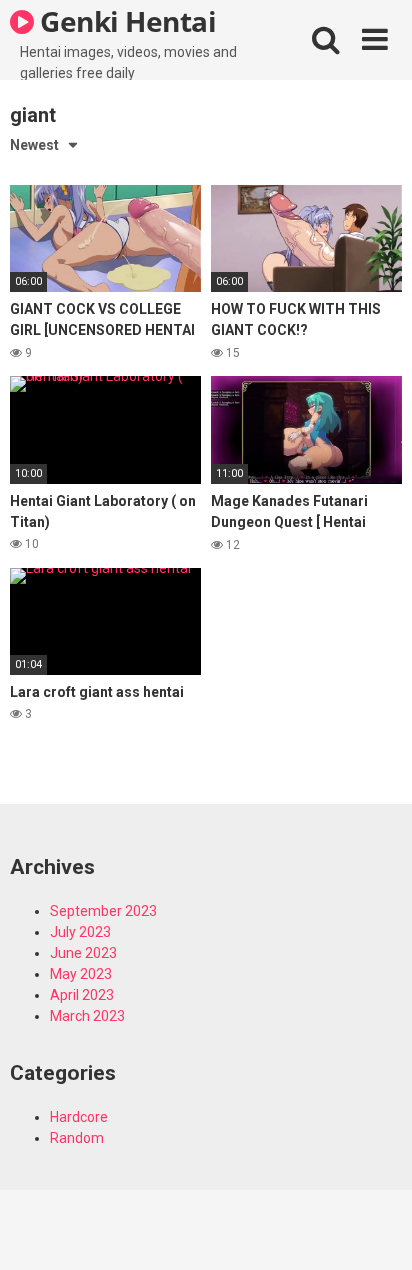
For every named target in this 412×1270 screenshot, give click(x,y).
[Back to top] (375, 1229)
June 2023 (83, 953)
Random (77, 1138)
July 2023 (80, 932)
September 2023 (103, 911)
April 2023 (82, 995)
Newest (34, 145)
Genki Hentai (125, 21)
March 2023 (87, 1016)
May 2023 (81, 974)
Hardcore (79, 1117)
